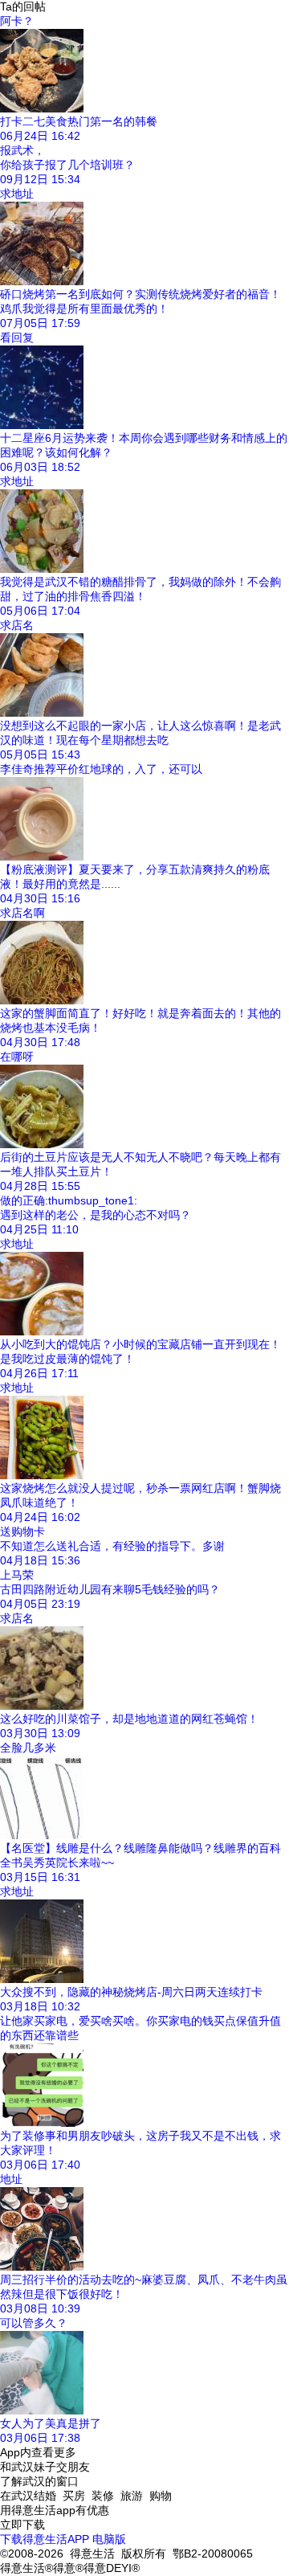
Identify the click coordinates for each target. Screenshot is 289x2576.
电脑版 (109, 2539)
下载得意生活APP (45, 2539)
